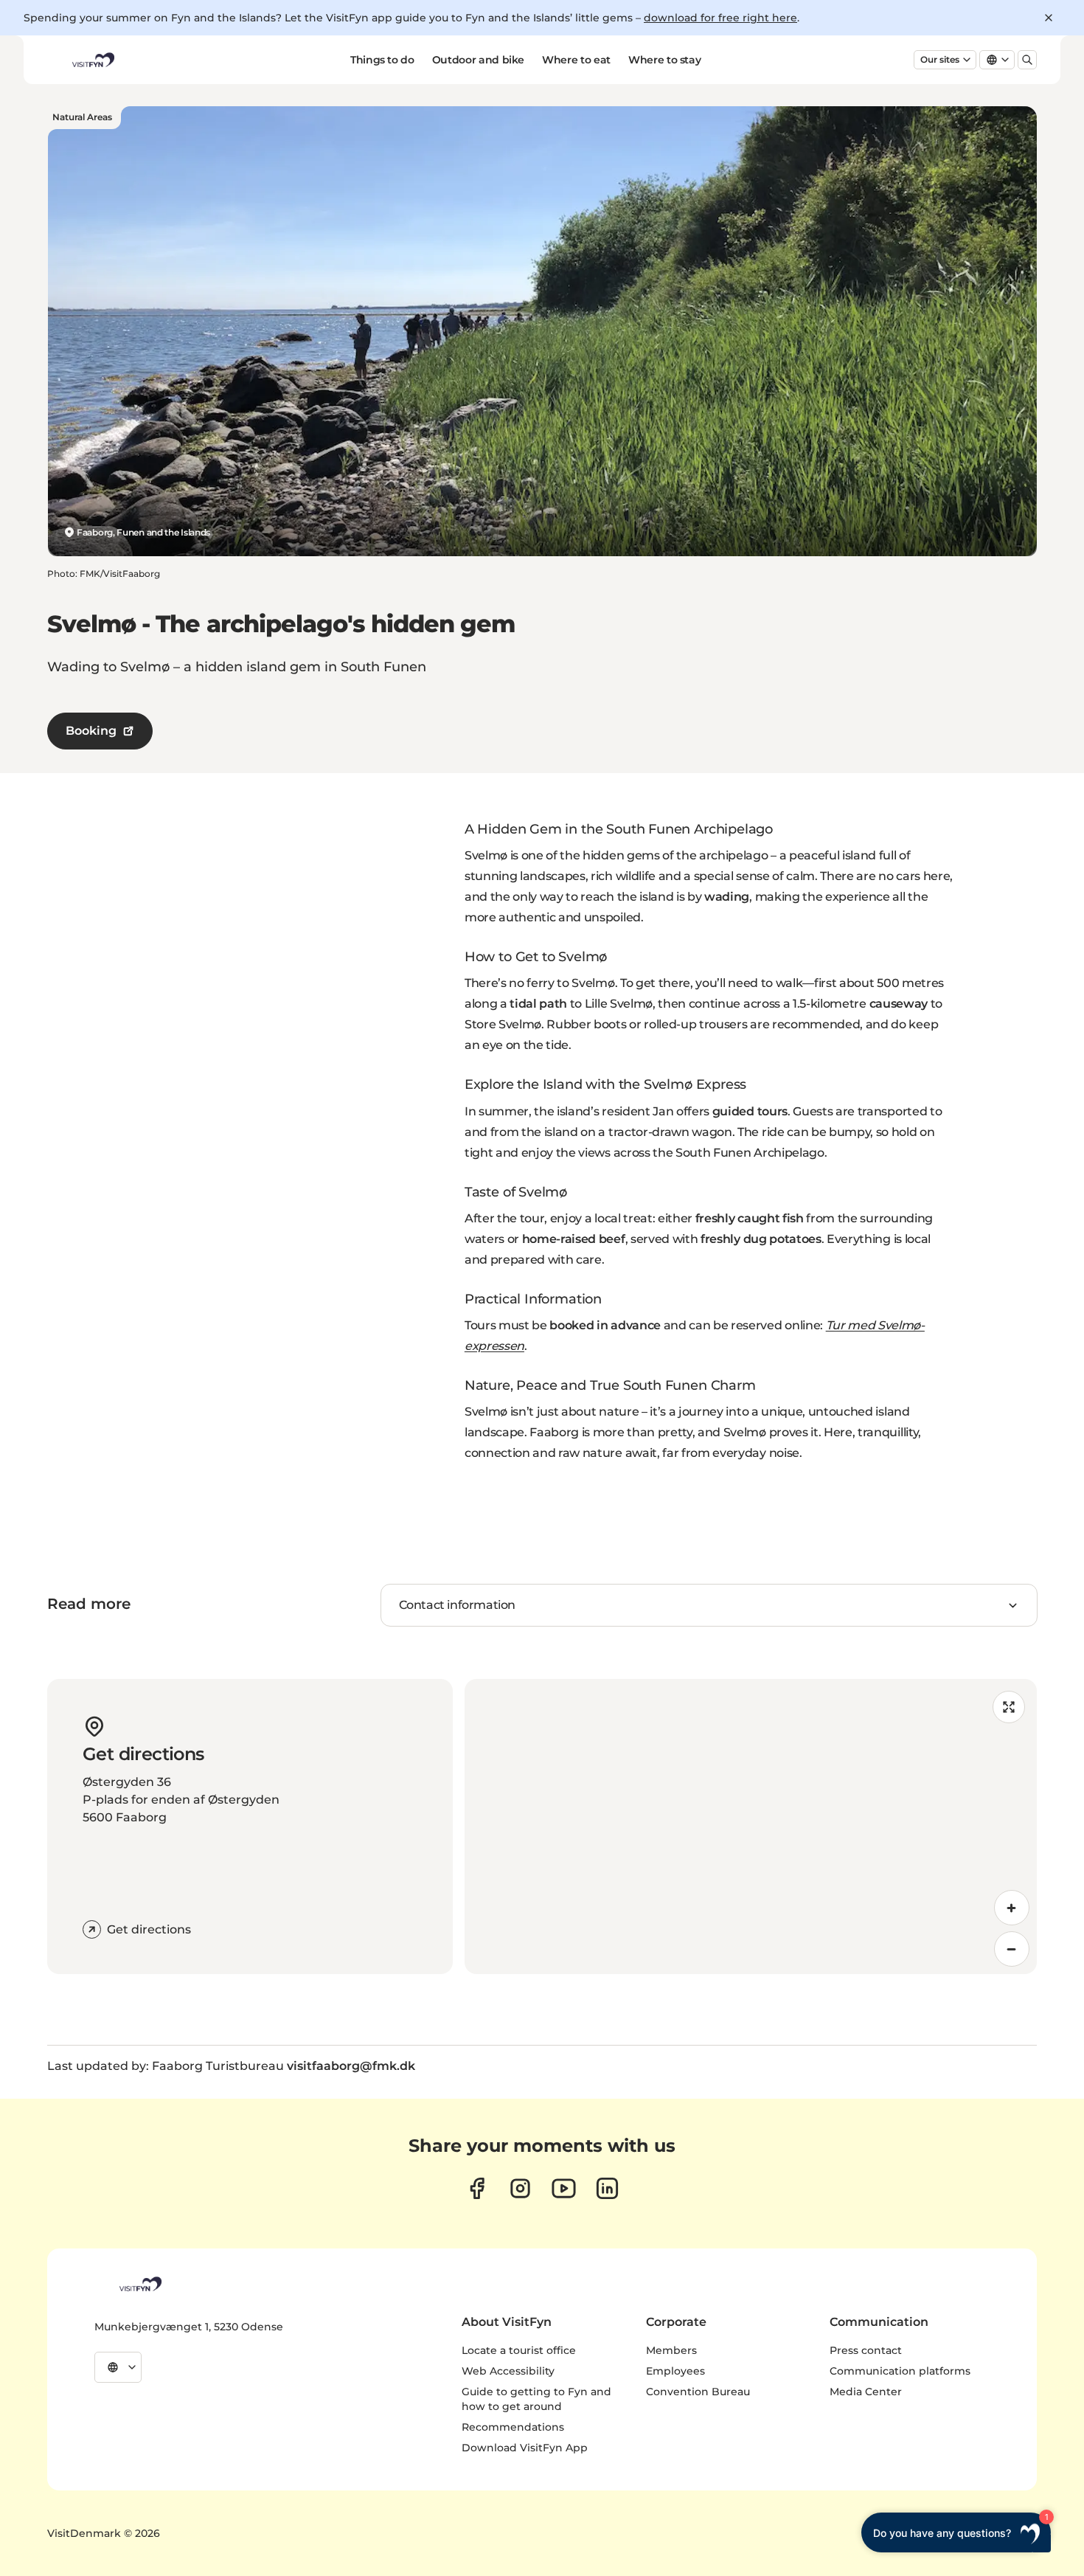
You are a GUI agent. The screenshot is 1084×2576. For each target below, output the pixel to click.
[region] (751, 1827)
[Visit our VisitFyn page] (477, 2188)
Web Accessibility (508, 2371)
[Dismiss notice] (1049, 18)
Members (671, 2350)
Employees (675, 2371)
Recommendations (513, 2427)
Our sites (940, 59)
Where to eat (576, 60)
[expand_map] (1009, 1707)
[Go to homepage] (92, 60)
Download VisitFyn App (525, 2448)
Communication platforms (900, 2371)
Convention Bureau (698, 2392)
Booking (91, 731)
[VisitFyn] (139, 2284)
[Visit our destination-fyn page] (607, 2188)
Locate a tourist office (519, 2350)
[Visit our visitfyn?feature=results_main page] (564, 2188)
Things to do (382, 60)
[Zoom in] (1012, 1908)
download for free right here (720, 18)
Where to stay (664, 60)
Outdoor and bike (478, 60)
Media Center (866, 2392)
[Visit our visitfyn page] (520, 2188)
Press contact (866, 2350)
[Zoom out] (1012, 1949)
